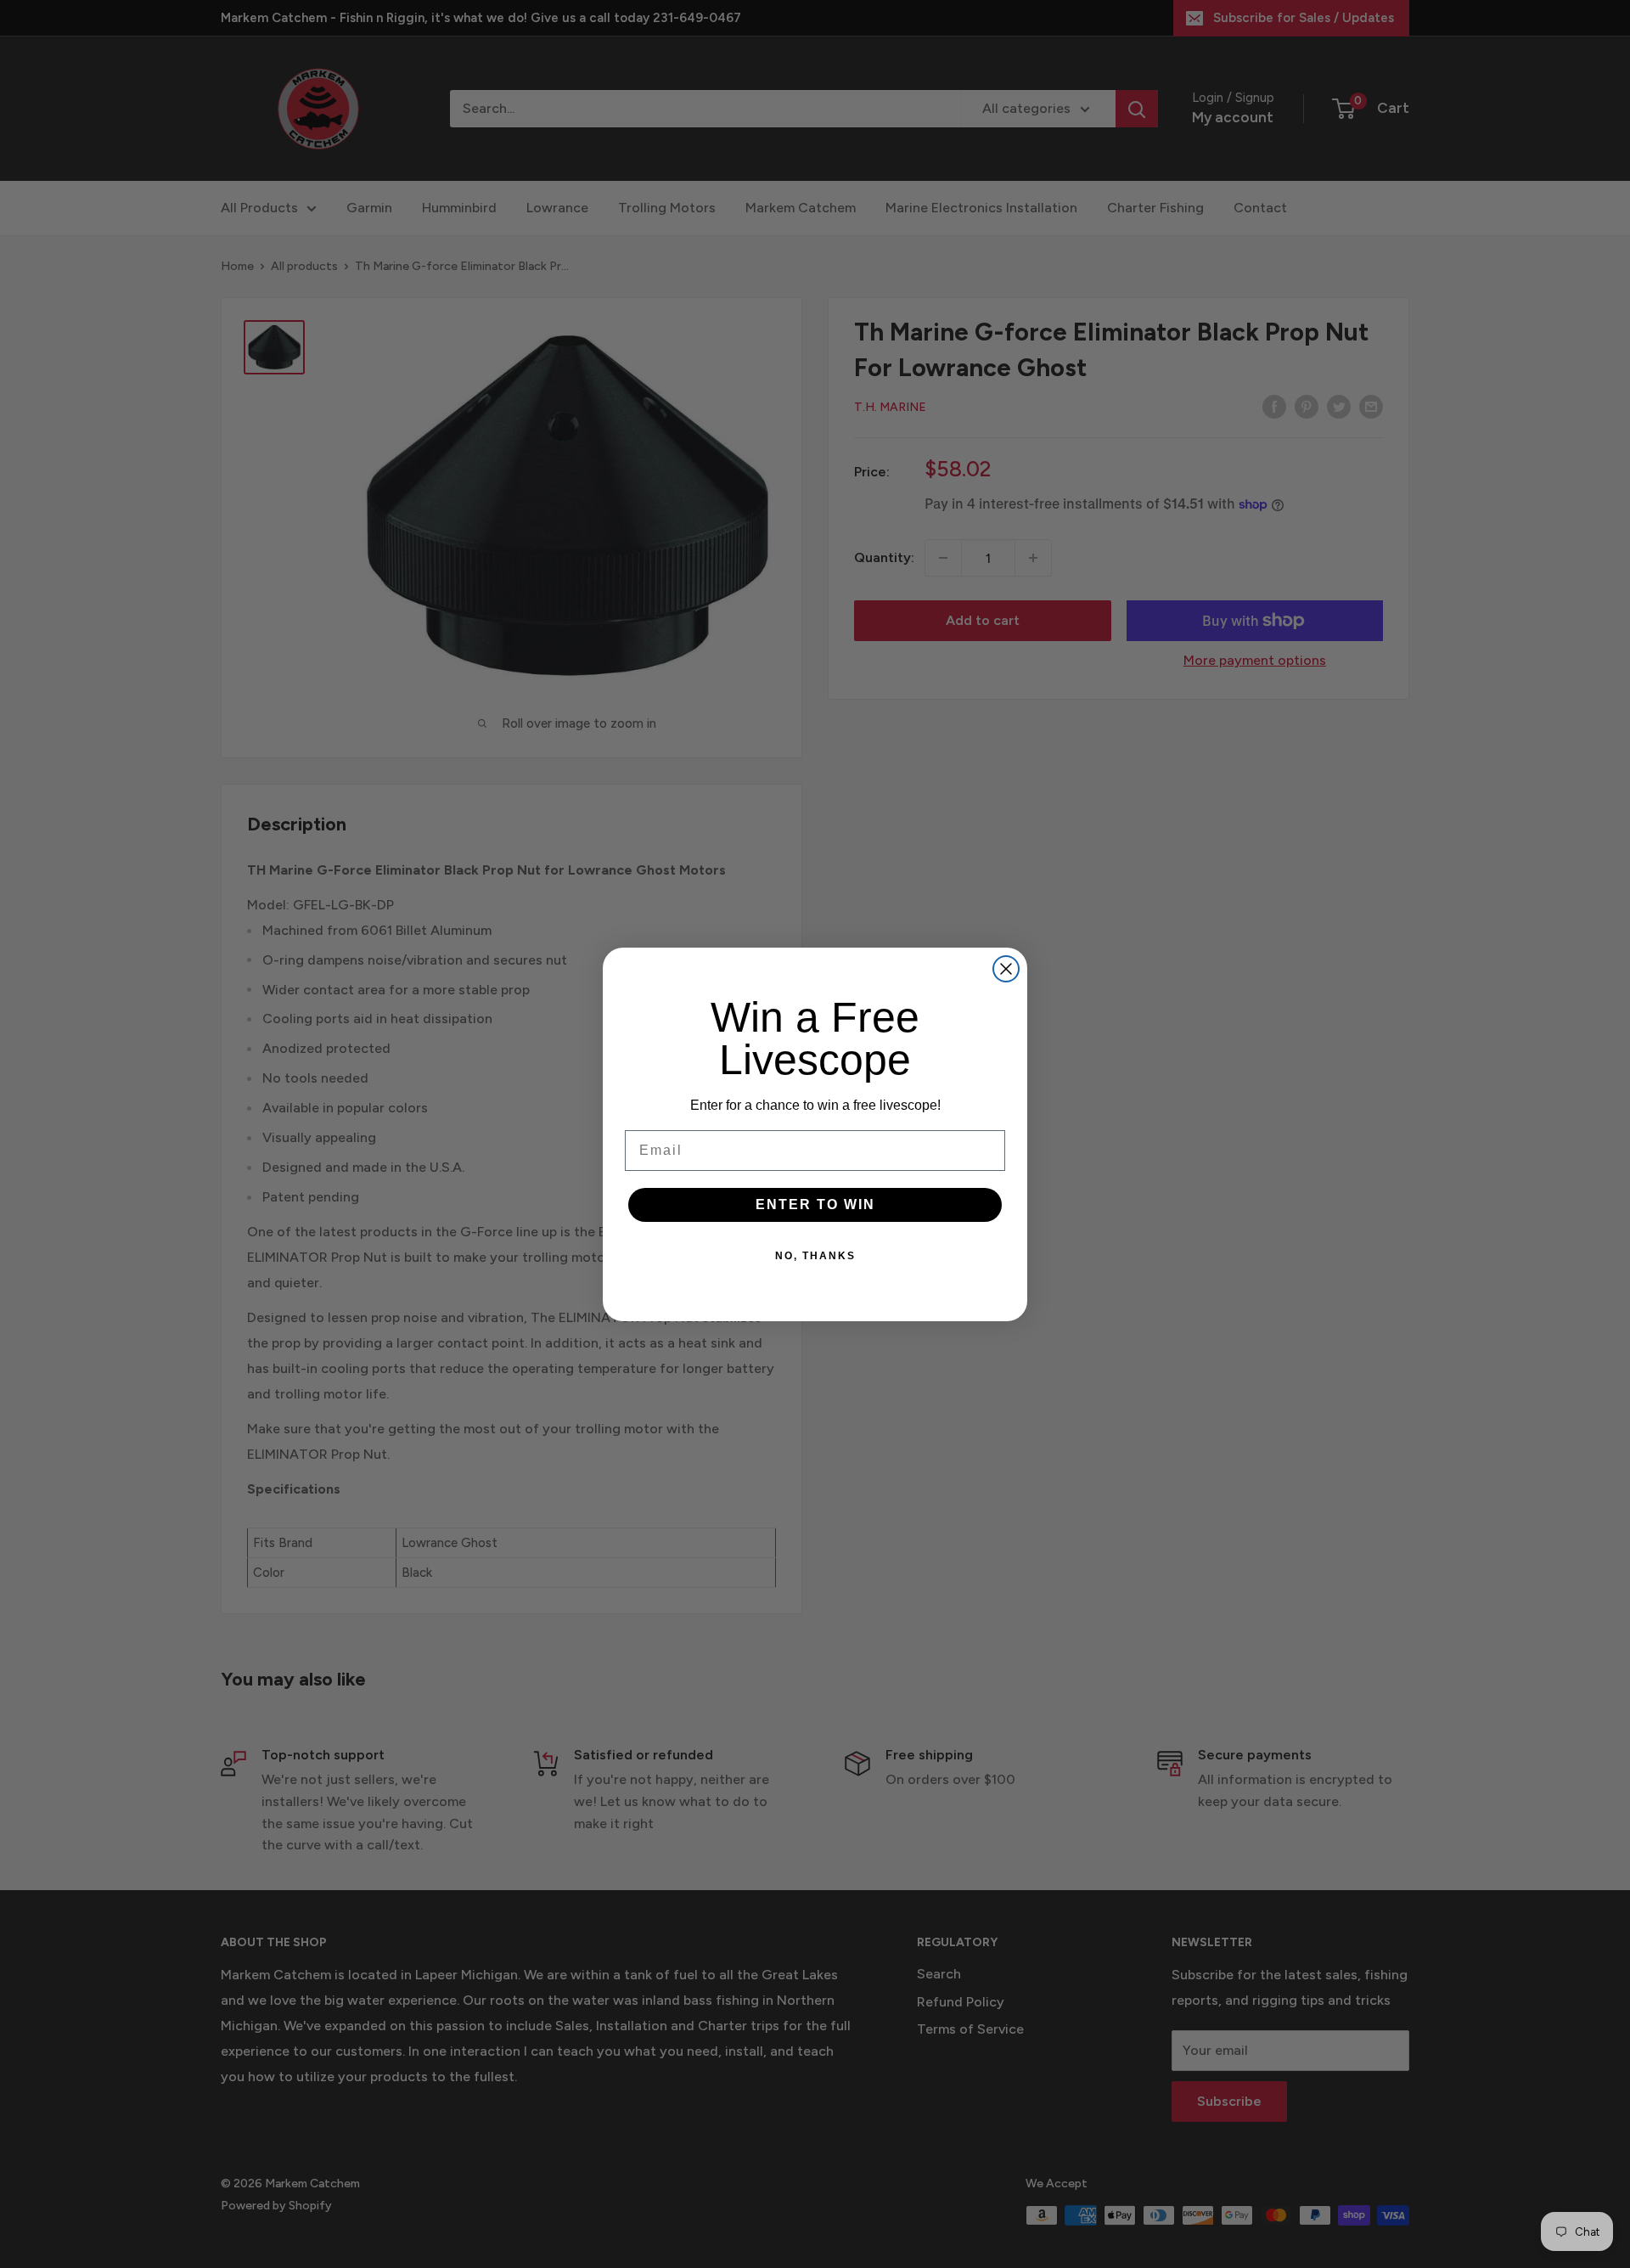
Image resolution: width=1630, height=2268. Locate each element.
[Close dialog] (1006, 969)
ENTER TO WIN (815, 1204)
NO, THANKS (815, 1256)
